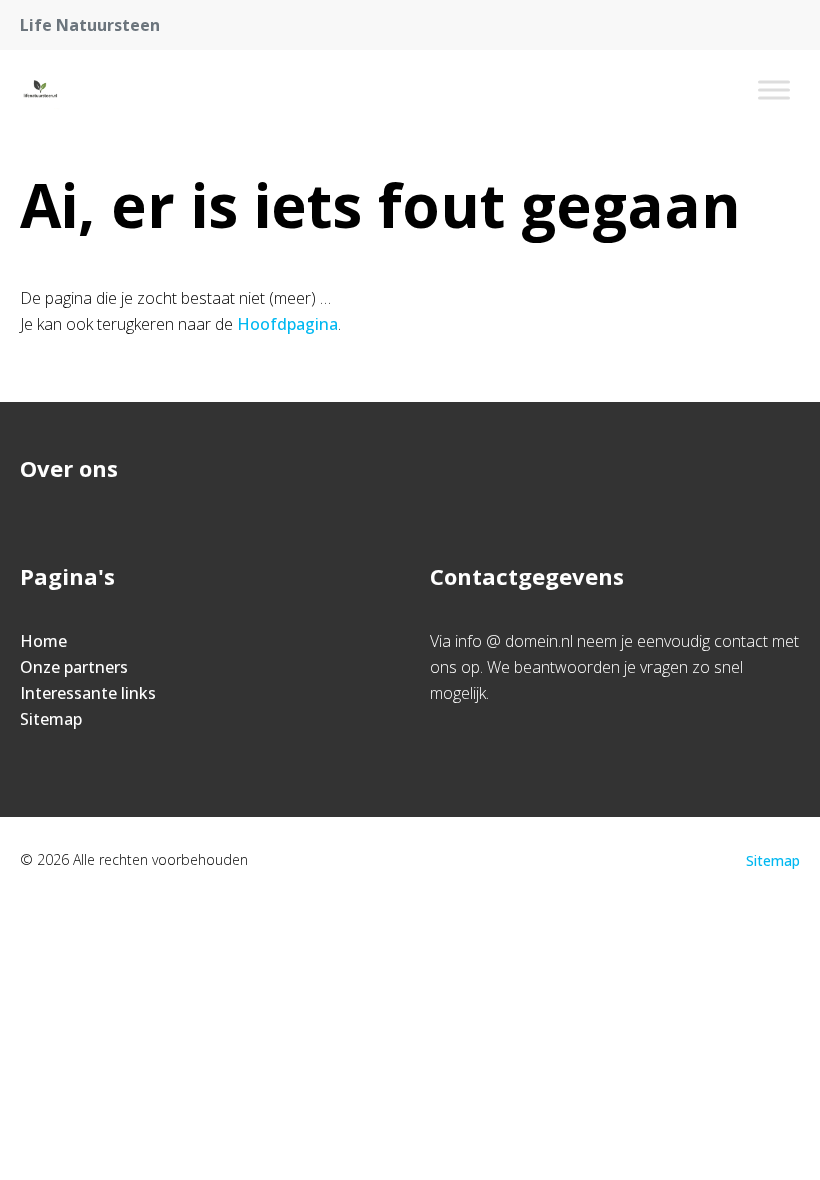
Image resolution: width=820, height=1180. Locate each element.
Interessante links (88, 693)
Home (43, 641)
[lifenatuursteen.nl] (40, 90)
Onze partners (74, 667)
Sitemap (51, 719)
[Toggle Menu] (774, 89)
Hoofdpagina (287, 324)
